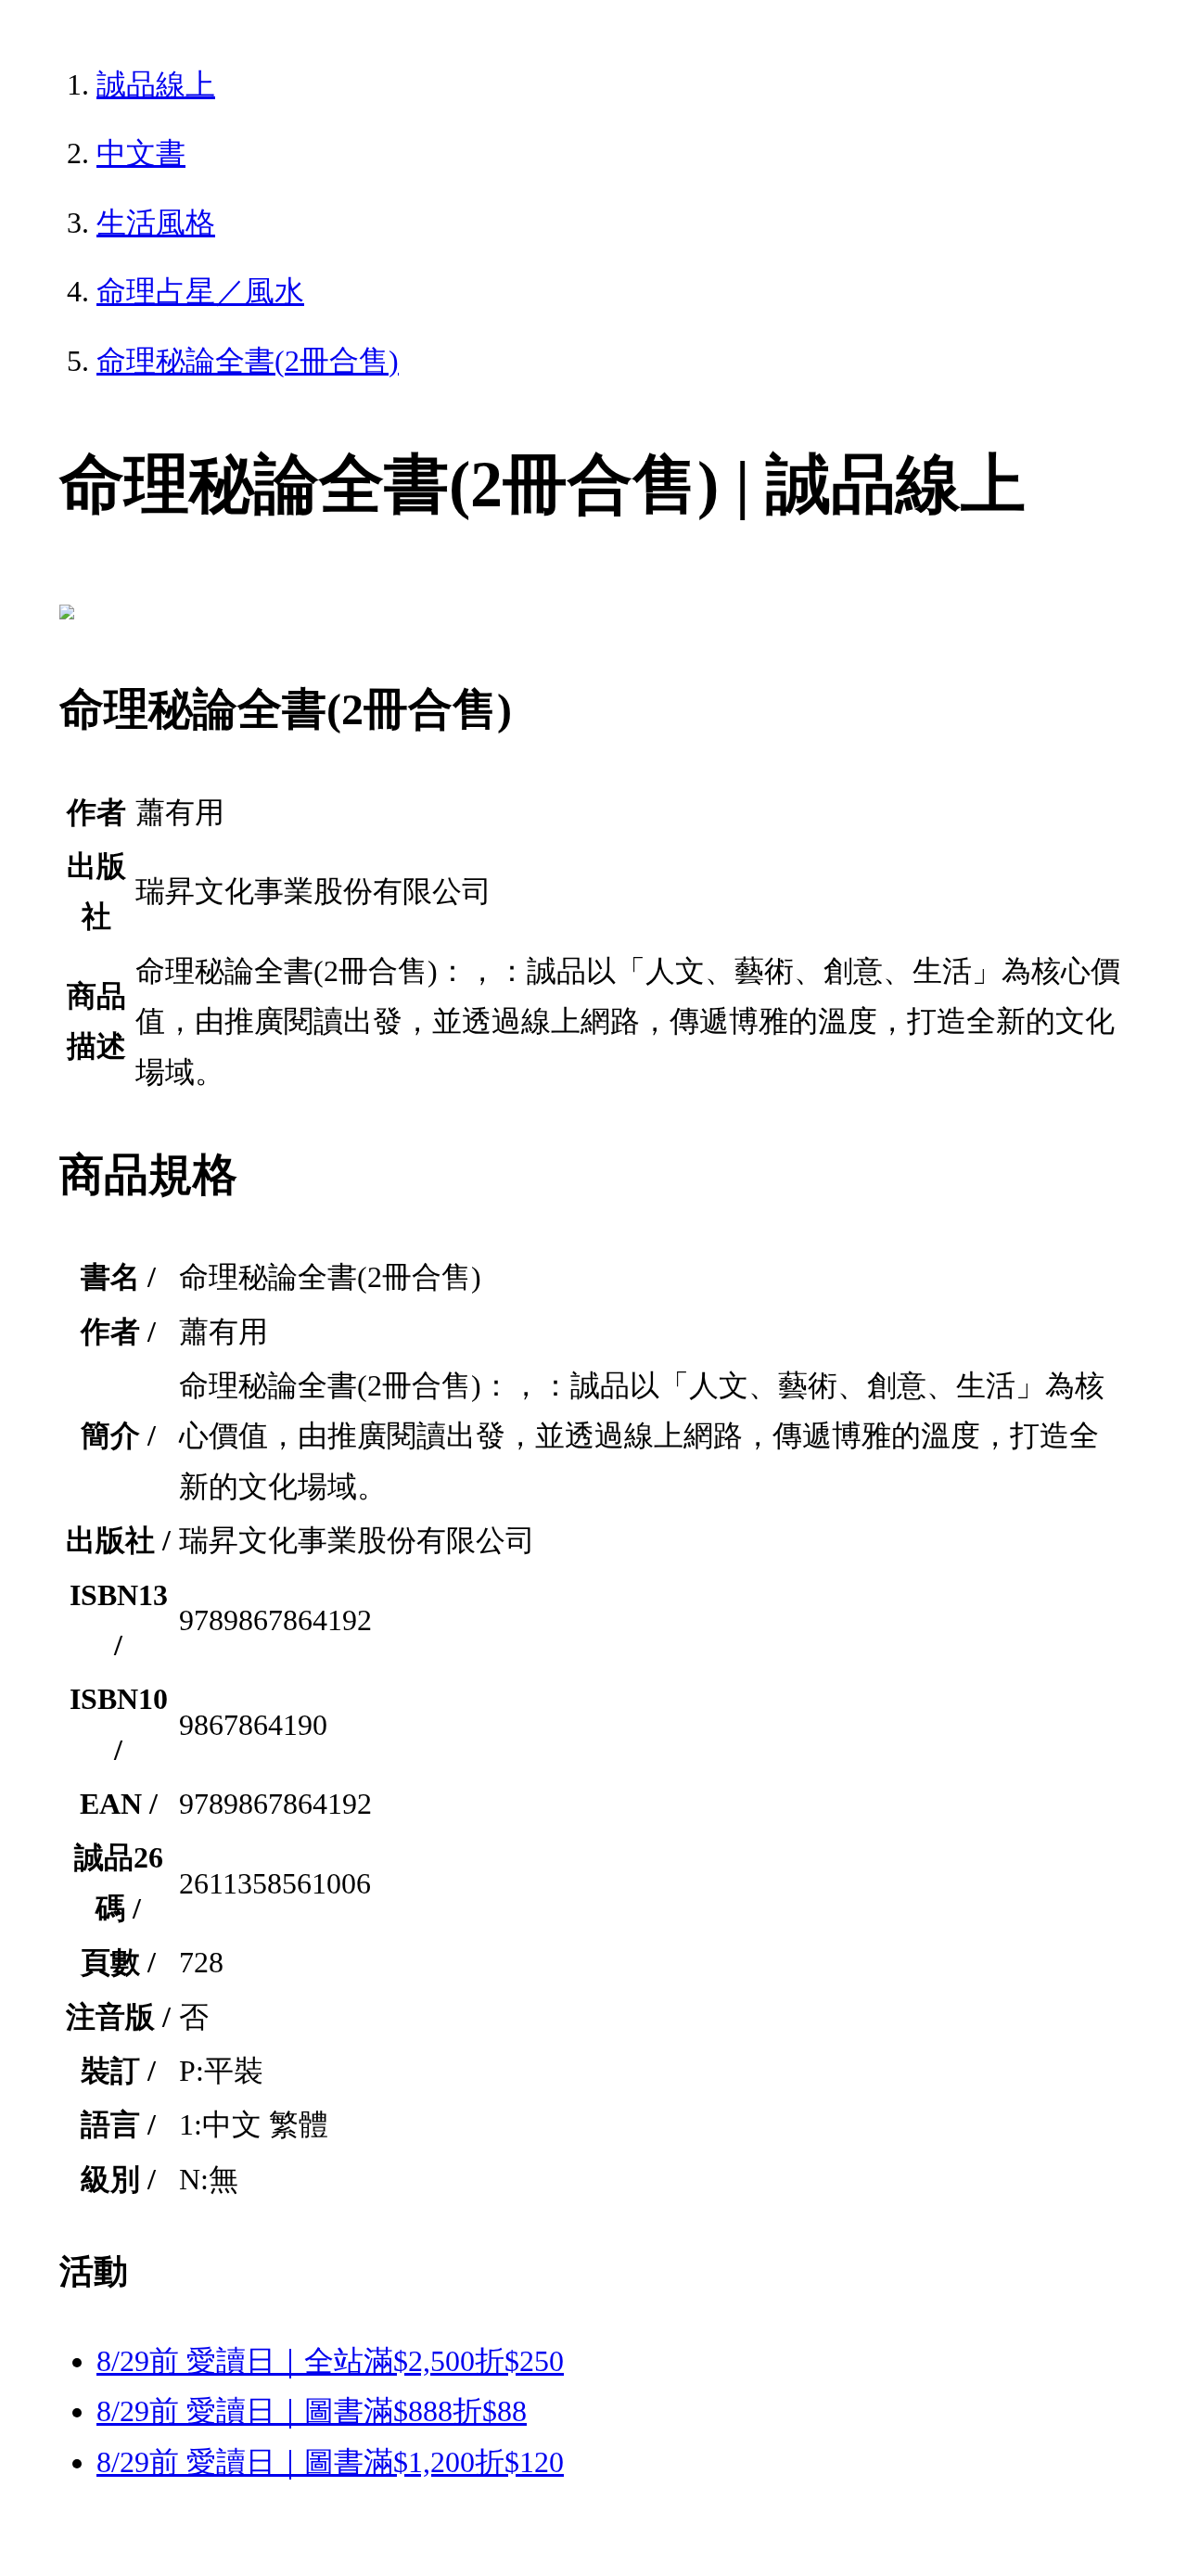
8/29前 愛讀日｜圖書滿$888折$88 (312, 2411)
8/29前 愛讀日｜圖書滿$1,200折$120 (330, 2462)
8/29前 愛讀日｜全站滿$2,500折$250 (330, 2361)
